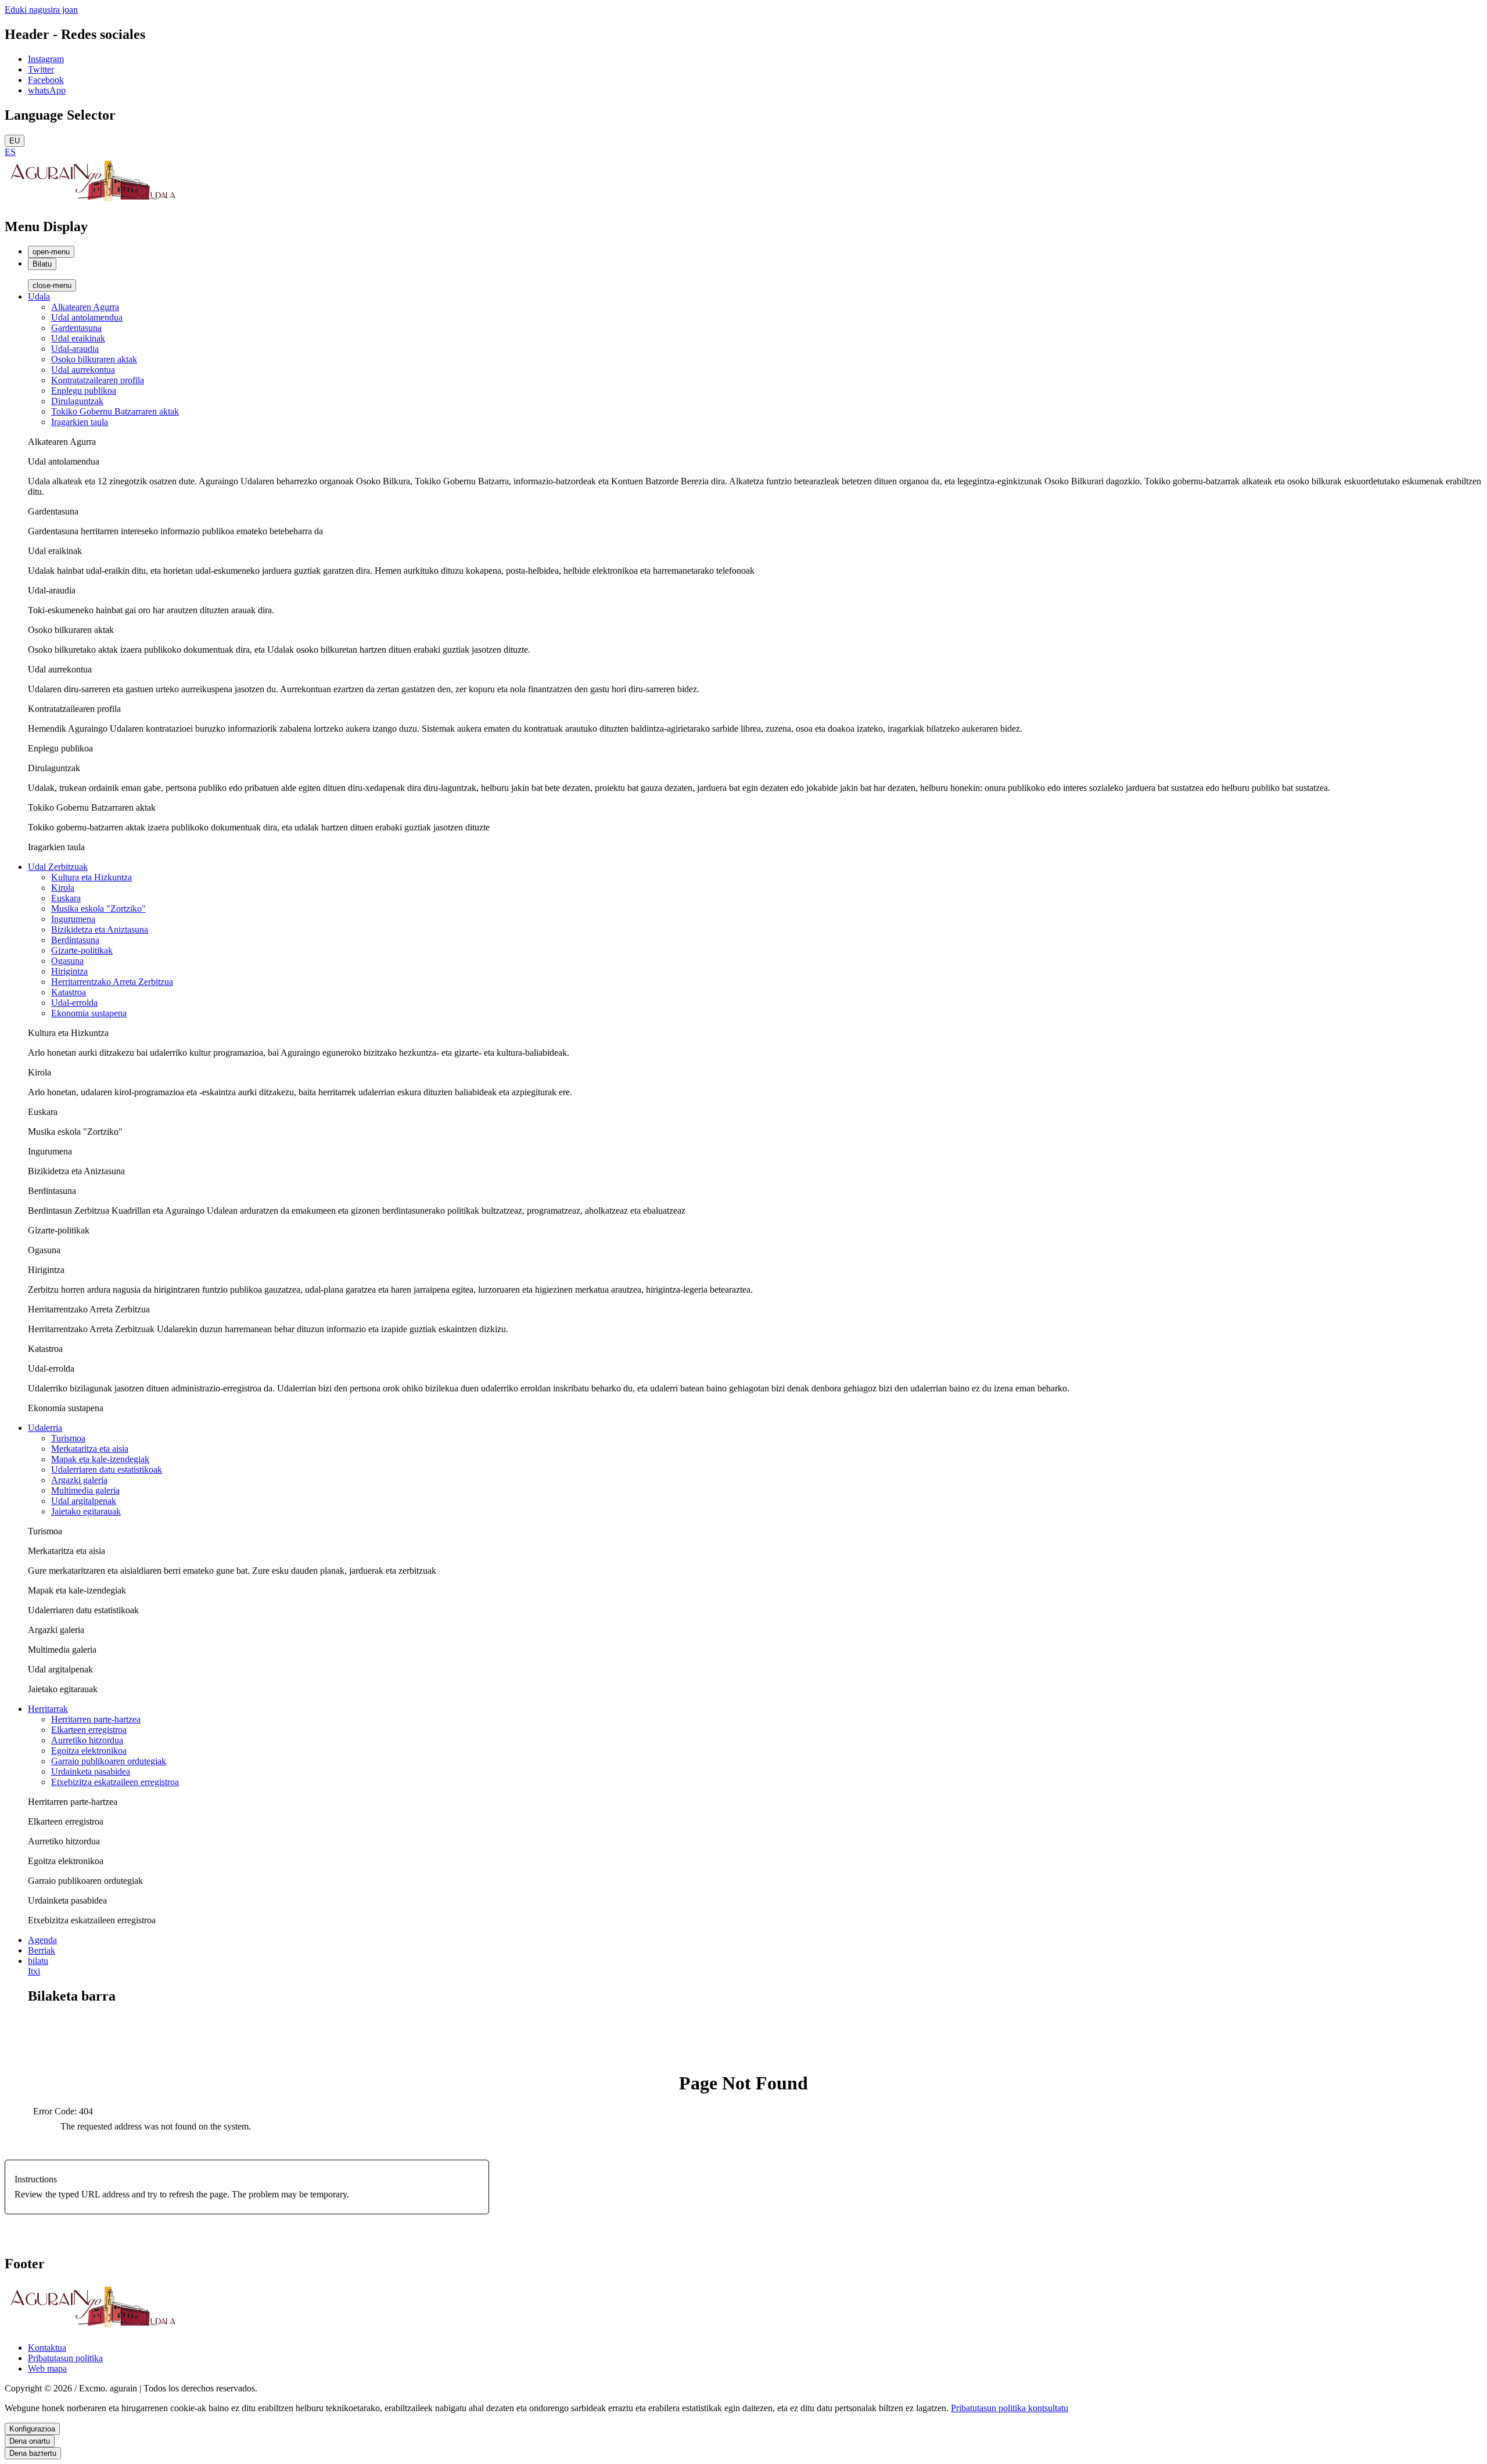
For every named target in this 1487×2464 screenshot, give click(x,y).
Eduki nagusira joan (41, 10)
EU (15, 141)
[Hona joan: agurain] (92, 202)
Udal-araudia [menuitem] (75, 349)
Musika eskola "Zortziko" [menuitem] (98, 909)
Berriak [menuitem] (42, 1950)
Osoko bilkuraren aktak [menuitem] (94, 359)
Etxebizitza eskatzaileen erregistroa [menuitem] (115, 1782)
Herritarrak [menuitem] (48, 1709)
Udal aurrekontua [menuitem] (83, 370)
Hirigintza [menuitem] (69, 971)
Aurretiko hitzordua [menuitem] (87, 1740)
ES (10, 152)
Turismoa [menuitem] (68, 1438)
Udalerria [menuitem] (45, 1428)
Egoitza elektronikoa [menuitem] (89, 1751)
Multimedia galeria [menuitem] (85, 1490)
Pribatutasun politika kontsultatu (1010, 2408)
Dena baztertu (33, 2453)
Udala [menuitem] (39, 296)
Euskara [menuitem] (66, 898)
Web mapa (47, 2368)
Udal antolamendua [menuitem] (87, 317)
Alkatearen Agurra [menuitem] (85, 307)
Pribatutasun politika (65, 2358)
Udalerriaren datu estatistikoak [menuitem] (107, 1470)
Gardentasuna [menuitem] (76, 328)
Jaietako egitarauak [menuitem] (86, 1511)
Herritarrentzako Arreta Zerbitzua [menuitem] (112, 982)
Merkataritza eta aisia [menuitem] (90, 1449)
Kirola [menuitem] (63, 888)
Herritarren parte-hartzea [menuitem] (96, 1719)
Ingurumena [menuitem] (73, 919)
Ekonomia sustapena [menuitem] (89, 1013)
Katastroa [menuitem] (69, 992)
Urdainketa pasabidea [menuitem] (91, 1771)
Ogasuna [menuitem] (67, 961)
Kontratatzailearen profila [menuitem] (98, 380)
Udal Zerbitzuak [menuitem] (58, 867)
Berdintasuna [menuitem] (75, 940)
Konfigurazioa (32, 2429)
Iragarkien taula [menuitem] (80, 422)
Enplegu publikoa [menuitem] (84, 391)
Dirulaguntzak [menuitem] (77, 401)
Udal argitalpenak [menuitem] (84, 1501)
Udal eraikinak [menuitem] (78, 338)
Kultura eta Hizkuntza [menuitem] (91, 877)
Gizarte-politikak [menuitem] (82, 950)
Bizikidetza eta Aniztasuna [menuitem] (100, 929)
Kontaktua (47, 2348)
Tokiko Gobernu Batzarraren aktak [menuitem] (115, 411)
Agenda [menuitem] (42, 1940)
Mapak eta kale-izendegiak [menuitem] (100, 1459)
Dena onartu (30, 2441)
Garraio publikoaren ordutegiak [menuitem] (109, 1761)
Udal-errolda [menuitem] (74, 1003)
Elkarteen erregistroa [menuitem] (89, 1730)
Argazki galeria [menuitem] (79, 1480)
